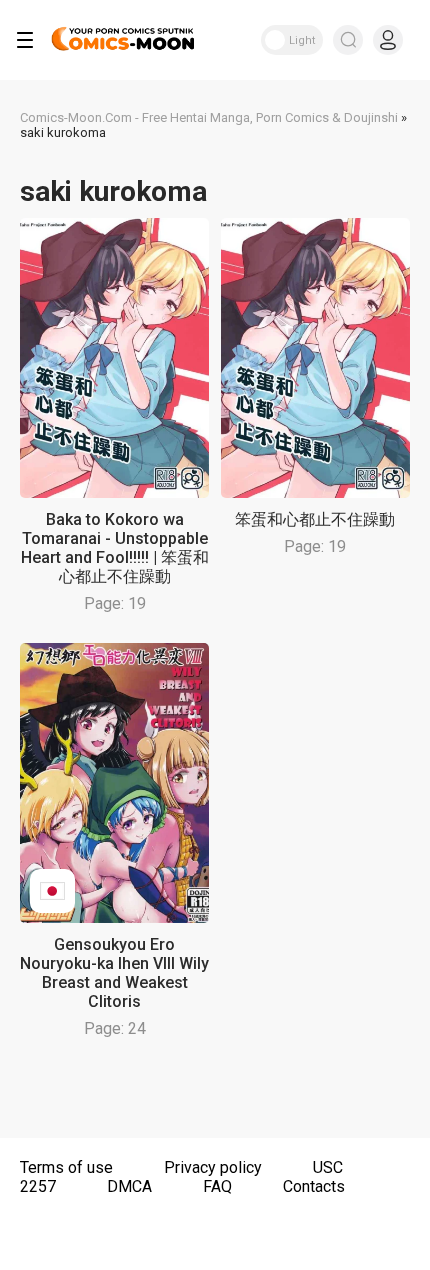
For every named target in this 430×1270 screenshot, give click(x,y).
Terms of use (66, 1167)
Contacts (314, 1186)
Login (388, 40)
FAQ (217, 1186)
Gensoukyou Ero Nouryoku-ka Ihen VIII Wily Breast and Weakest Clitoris (114, 973)
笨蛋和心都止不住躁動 (315, 519)
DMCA (129, 1186)
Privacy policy (213, 1167)
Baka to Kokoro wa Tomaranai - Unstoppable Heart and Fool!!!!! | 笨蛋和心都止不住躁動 (115, 548)
